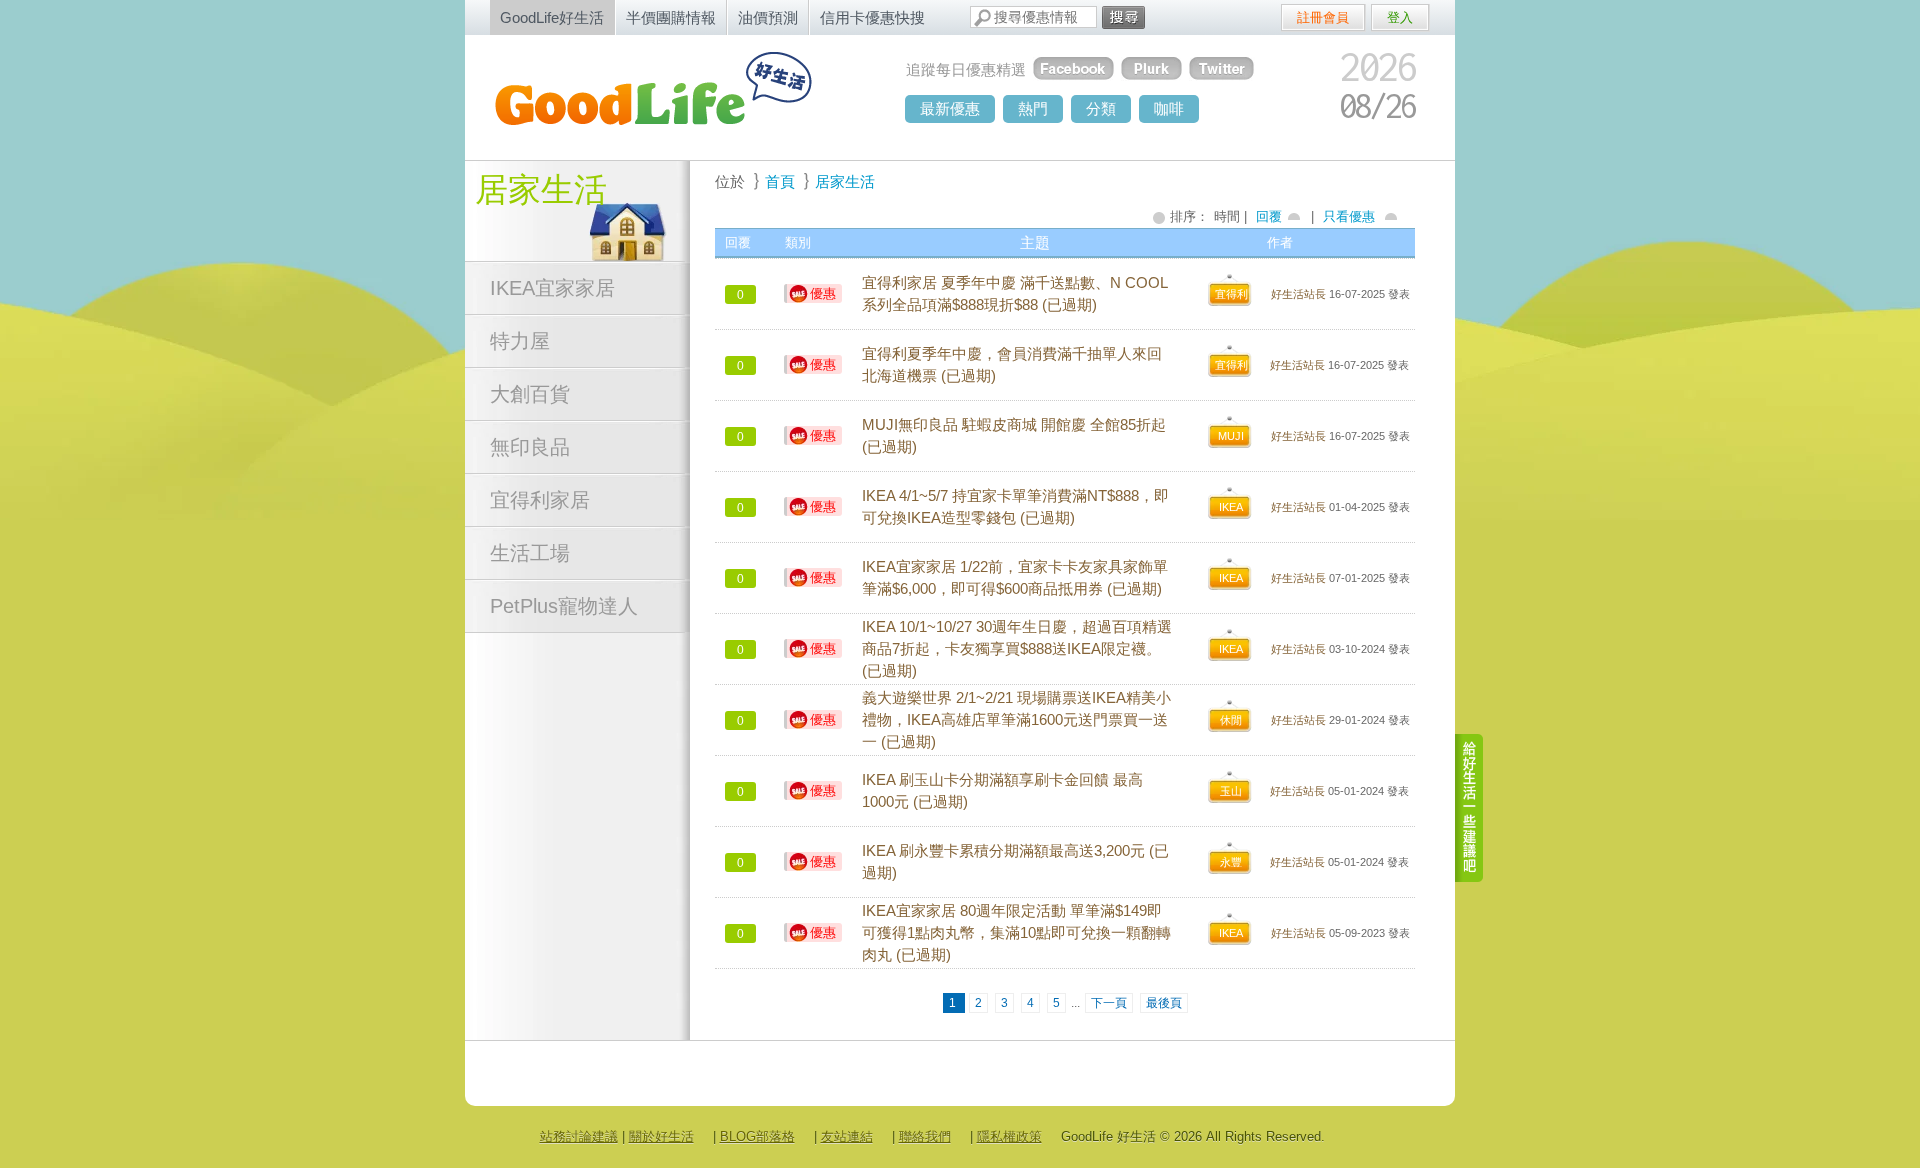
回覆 (1269, 216)
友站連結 (847, 1136)
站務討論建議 (579, 1136)
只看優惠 (1349, 216)
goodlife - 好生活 (675, 96)
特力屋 (520, 341)
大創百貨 (530, 394)
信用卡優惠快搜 (872, 17)
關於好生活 (661, 1136)
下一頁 (1109, 1003)
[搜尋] (1123, 17)
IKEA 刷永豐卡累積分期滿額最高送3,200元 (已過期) (1015, 862)
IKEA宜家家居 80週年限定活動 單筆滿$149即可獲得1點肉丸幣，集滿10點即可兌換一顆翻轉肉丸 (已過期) (1016, 933)
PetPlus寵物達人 (564, 606)
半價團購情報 (671, 17)
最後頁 (1164, 1003)
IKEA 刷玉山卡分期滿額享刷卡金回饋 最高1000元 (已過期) (1002, 791)
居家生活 (541, 189)
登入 (1400, 17)
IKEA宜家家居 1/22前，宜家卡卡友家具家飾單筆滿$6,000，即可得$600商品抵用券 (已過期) (1015, 578)
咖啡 (1169, 108)
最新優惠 (950, 108)
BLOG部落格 (757, 1136)
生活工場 (530, 553)
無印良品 (530, 447)
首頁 (780, 181)
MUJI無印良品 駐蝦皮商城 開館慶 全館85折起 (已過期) (1014, 436)
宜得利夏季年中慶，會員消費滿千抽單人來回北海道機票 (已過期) (1012, 365)
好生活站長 (1298, 294)
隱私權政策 (1009, 1136)
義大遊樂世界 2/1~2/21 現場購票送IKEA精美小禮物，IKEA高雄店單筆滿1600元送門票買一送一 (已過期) (1016, 720)
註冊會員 (1323, 17)
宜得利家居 (540, 500)
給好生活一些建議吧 (1470, 808)
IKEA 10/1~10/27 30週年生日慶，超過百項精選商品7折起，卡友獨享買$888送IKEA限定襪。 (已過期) (1017, 649)
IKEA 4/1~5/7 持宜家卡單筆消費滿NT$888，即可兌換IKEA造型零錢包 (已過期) (1015, 507)
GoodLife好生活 (552, 17)
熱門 (1033, 108)
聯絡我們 (925, 1136)
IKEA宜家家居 (552, 288)
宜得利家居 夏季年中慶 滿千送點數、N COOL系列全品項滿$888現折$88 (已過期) (1015, 294)
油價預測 (768, 17)
